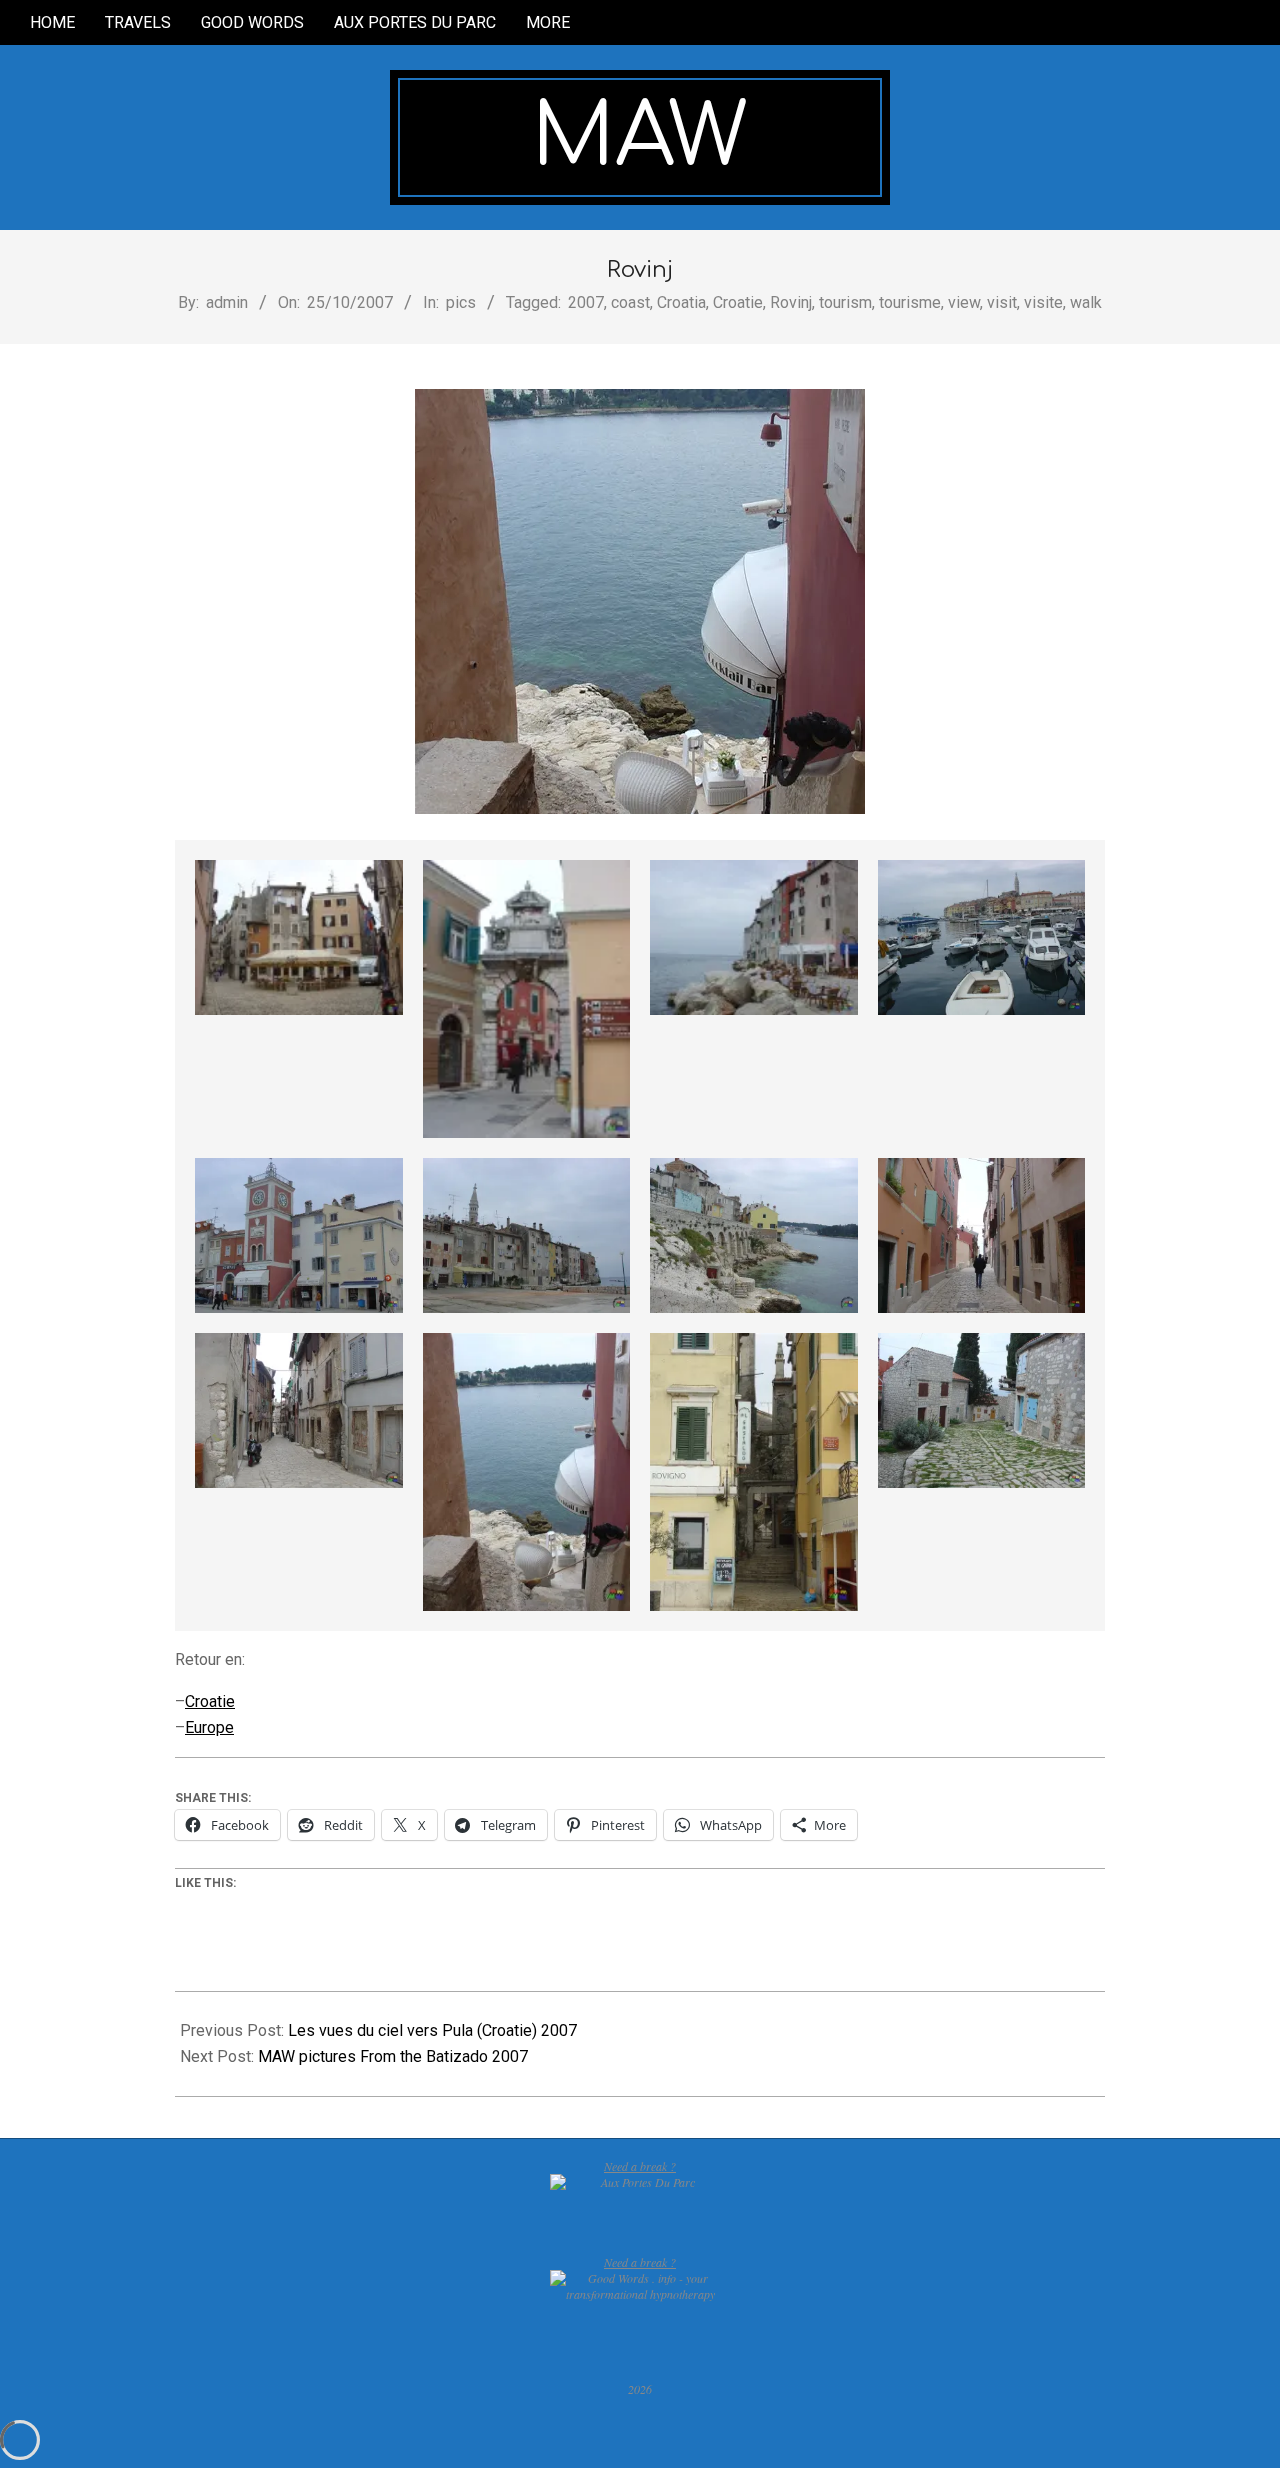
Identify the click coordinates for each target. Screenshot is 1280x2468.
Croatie (738, 302)
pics (461, 302)
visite (1043, 302)
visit (1002, 302)
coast (630, 302)
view (964, 302)
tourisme (910, 302)
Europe (209, 1727)
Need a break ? (640, 2166)
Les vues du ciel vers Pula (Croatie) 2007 (432, 2030)
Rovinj (791, 302)
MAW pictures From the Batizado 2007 (393, 2056)
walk (1086, 302)
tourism (845, 302)
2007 (586, 302)
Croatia (681, 302)
